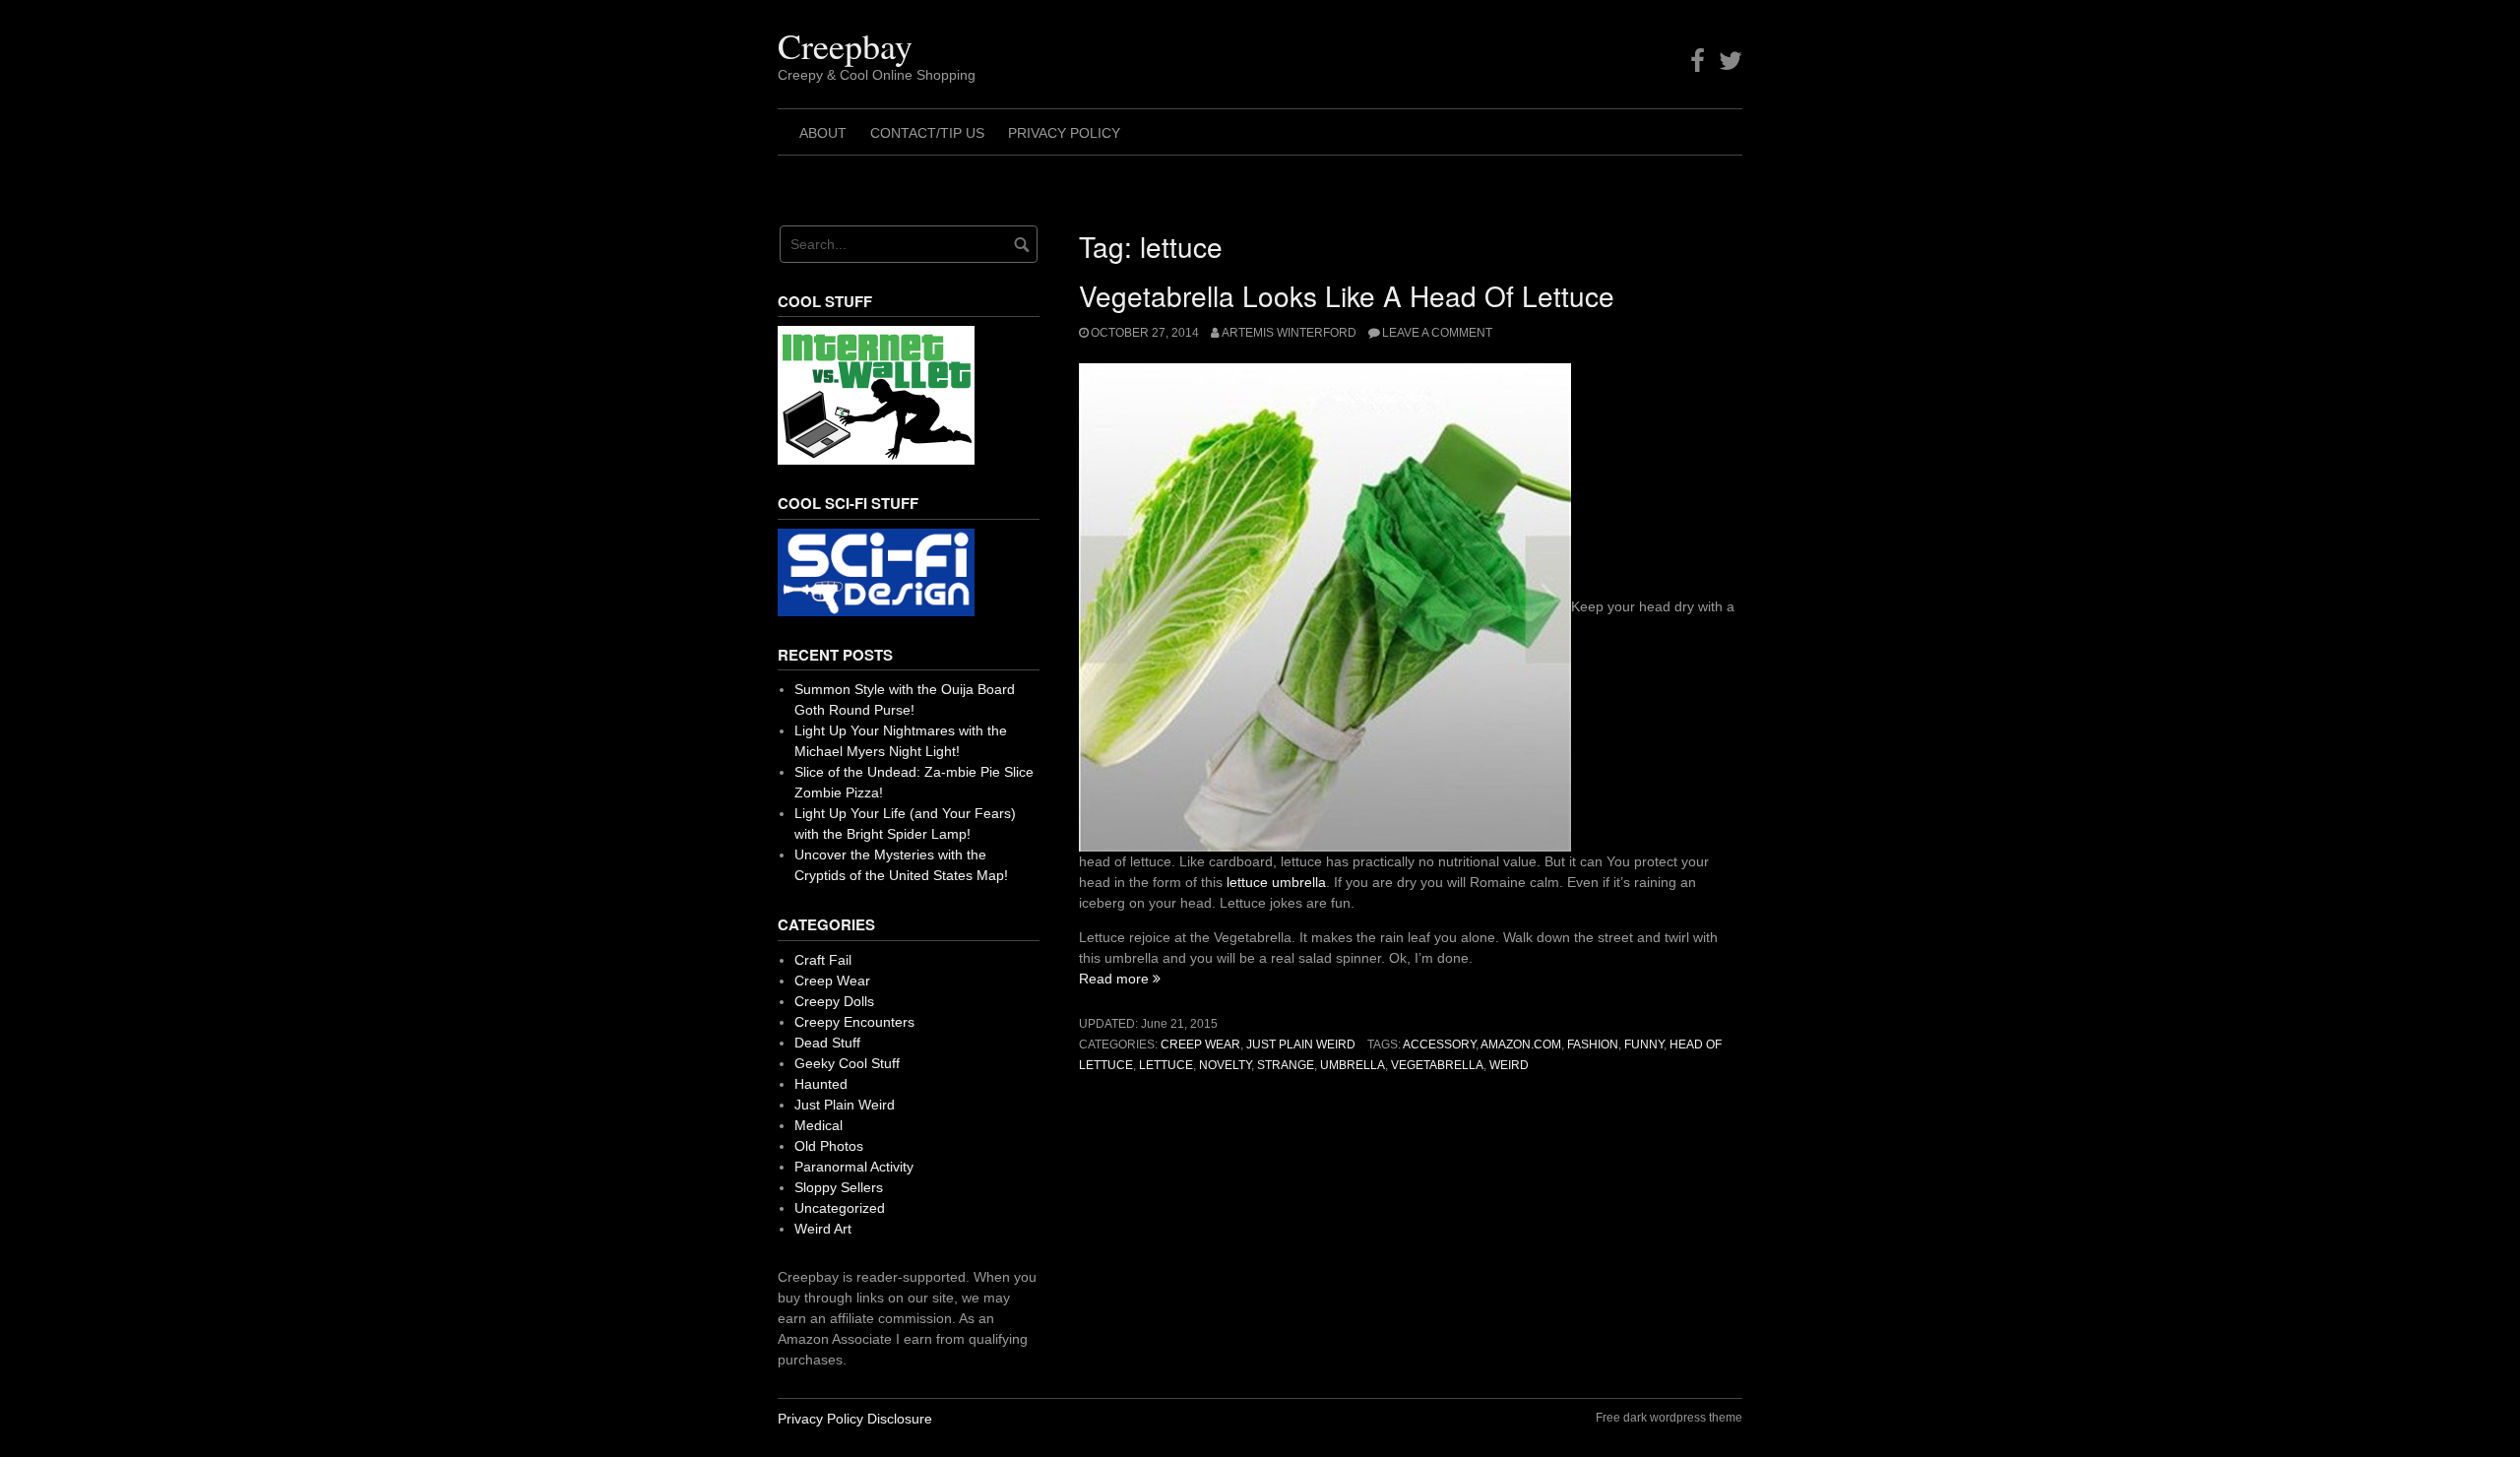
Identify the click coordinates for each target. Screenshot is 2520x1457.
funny (1644, 1045)
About (823, 133)
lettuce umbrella (1276, 882)
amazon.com (1521, 1045)
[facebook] (1698, 62)
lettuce (1166, 1065)
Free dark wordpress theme (1669, 1418)
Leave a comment (1437, 333)
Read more (1120, 979)
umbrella (1353, 1065)
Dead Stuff (827, 1043)
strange (1286, 1065)
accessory (1439, 1045)
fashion (1593, 1045)
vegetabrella (1437, 1065)
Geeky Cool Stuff (847, 1063)
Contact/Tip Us (927, 133)
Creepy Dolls (834, 1001)
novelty (1225, 1065)
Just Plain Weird (1301, 1045)
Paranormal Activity (854, 1167)
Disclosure (900, 1419)
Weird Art (823, 1229)
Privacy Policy (1064, 133)
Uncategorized (840, 1208)
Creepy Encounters (854, 1022)
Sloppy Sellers (839, 1187)
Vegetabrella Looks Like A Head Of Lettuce (1347, 295)
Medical (819, 1125)
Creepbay (845, 45)
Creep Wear (1200, 1045)
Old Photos (829, 1146)
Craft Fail (823, 960)
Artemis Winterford (1289, 333)
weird (1509, 1065)
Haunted (821, 1084)
